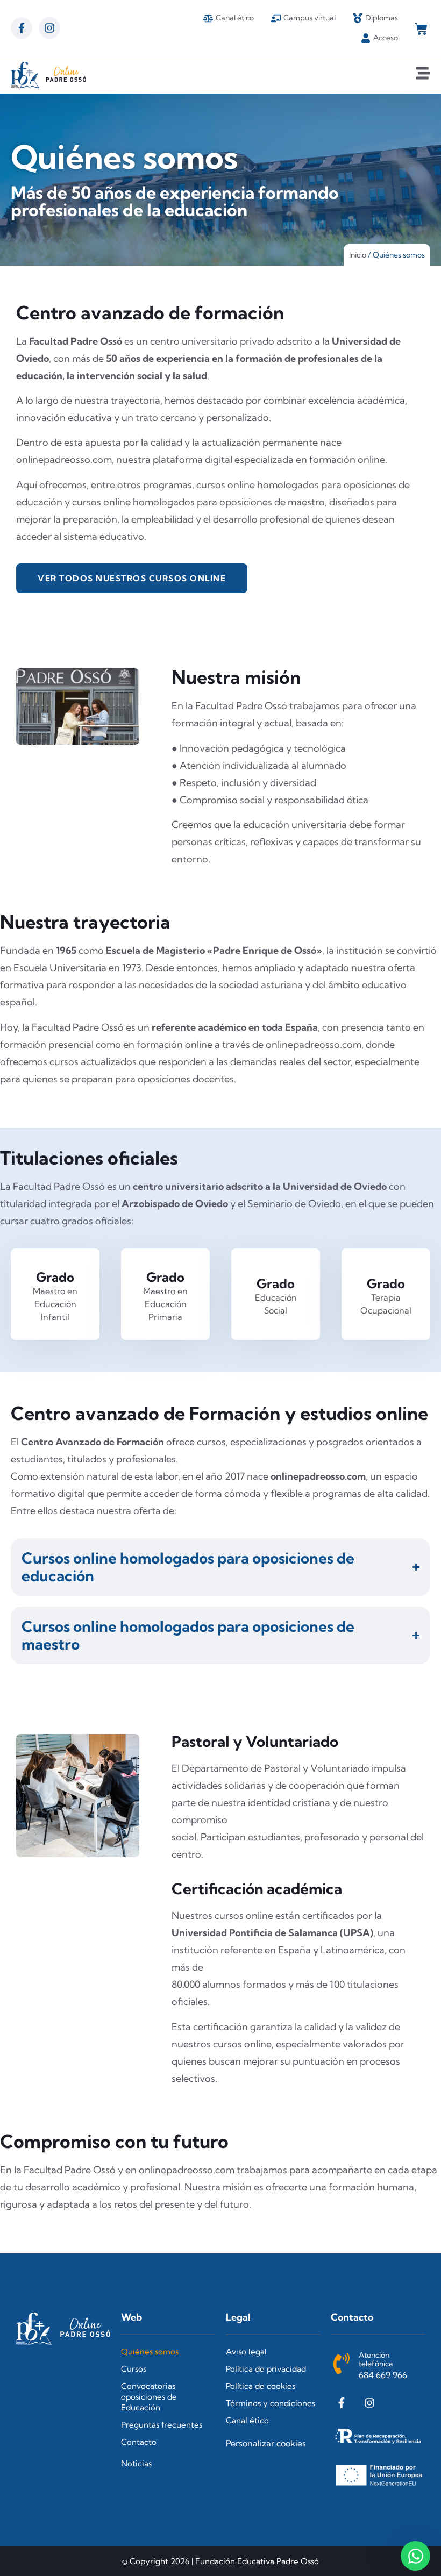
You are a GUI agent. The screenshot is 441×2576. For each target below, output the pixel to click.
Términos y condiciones (271, 2403)
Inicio (358, 255)
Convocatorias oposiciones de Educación (149, 2397)
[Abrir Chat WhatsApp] (415, 2556)
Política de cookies (261, 2386)
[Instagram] (49, 28)
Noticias (136, 2463)
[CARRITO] (421, 29)
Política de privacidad (266, 2369)
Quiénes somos (150, 2352)
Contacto (139, 2442)
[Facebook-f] (22, 28)
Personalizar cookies (266, 2443)
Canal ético (247, 2420)
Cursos (134, 2369)
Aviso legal (246, 2352)
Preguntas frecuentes (162, 2425)
